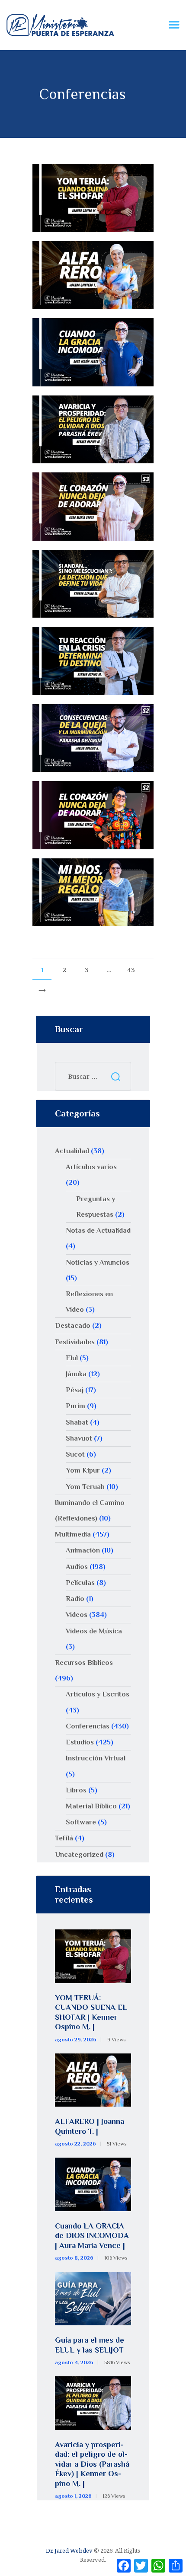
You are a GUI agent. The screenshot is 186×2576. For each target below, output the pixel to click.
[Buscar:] (93, 1076)
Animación (83, 1550)
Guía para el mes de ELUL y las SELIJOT (90, 2345)
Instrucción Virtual (96, 1758)
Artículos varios (91, 1167)
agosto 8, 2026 (74, 2258)
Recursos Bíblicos (84, 1663)
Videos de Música (94, 1631)
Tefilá (64, 1838)
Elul (72, 1358)
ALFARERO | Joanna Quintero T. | (90, 2126)
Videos (77, 1615)
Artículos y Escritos (98, 1694)
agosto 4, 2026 (74, 2362)
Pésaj (75, 1390)
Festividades (75, 1342)
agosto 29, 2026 (76, 2040)
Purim (75, 1406)
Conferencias (88, 1726)
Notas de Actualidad (98, 1230)
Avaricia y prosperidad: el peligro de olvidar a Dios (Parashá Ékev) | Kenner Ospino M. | (92, 2464)
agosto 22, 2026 (75, 2144)
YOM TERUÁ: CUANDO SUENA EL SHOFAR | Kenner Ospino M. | (91, 2012)
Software (81, 1822)
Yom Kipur (83, 1470)
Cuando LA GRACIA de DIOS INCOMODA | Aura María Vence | (92, 2236)
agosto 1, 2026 (73, 2496)
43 (134, 967)
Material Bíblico (91, 1806)
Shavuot (79, 1438)
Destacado (73, 1325)
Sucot (75, 1454)
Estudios (80, 1742)
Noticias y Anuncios (98, 1262)
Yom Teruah (85, 1487)
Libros (76, 1790)
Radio (75, 1599)
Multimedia (73, 1534)
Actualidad (72, 1151)
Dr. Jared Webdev (69, 2550)
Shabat (77, 1422)
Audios (77, 1567)
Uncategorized (79, 1854)
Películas (80, 1583)
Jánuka (76, 1374)
